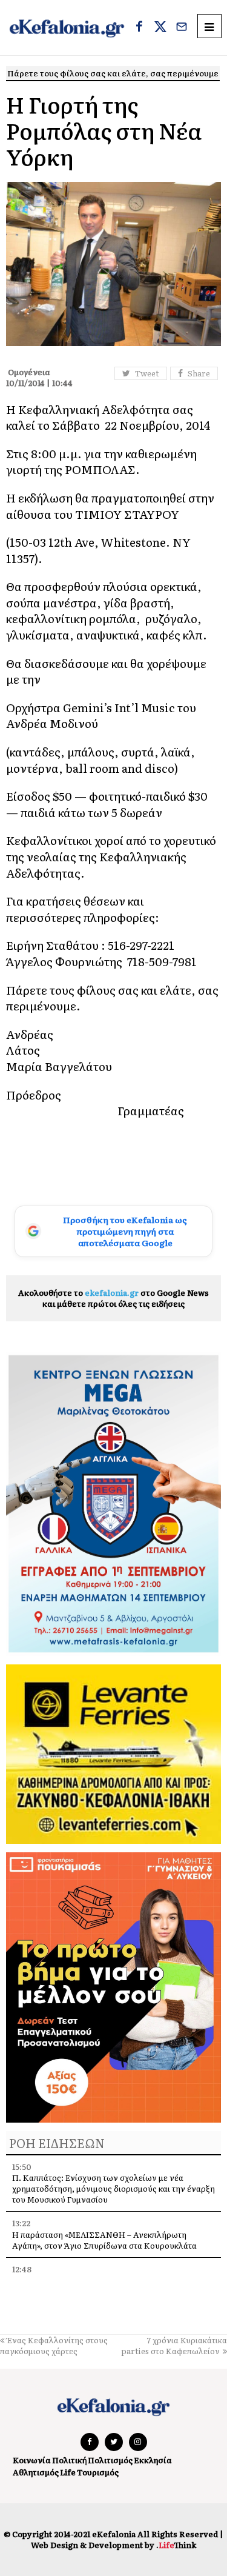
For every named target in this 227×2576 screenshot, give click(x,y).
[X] (160, 28)
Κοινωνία (32, 2460)
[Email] (182, 28)
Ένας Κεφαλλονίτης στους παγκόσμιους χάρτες (54, 2345)
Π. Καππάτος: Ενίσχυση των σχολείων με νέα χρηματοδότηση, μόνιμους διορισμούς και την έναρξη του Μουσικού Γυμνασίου (113, 2188)
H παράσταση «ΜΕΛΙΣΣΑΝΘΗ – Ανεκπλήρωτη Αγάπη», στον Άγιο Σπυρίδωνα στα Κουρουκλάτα (104, 2240)
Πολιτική (69, 2460)
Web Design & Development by (113, 2545)
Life (68, 2472)
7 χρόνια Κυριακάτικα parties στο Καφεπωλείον (174, 2345)
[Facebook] (139, 28)
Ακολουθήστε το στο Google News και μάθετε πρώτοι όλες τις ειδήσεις (113, 1298)
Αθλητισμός (36, 2472)
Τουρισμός (98, 2472)
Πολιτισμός (110, 2460)
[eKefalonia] (67, 28)
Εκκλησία (153, 2460)
